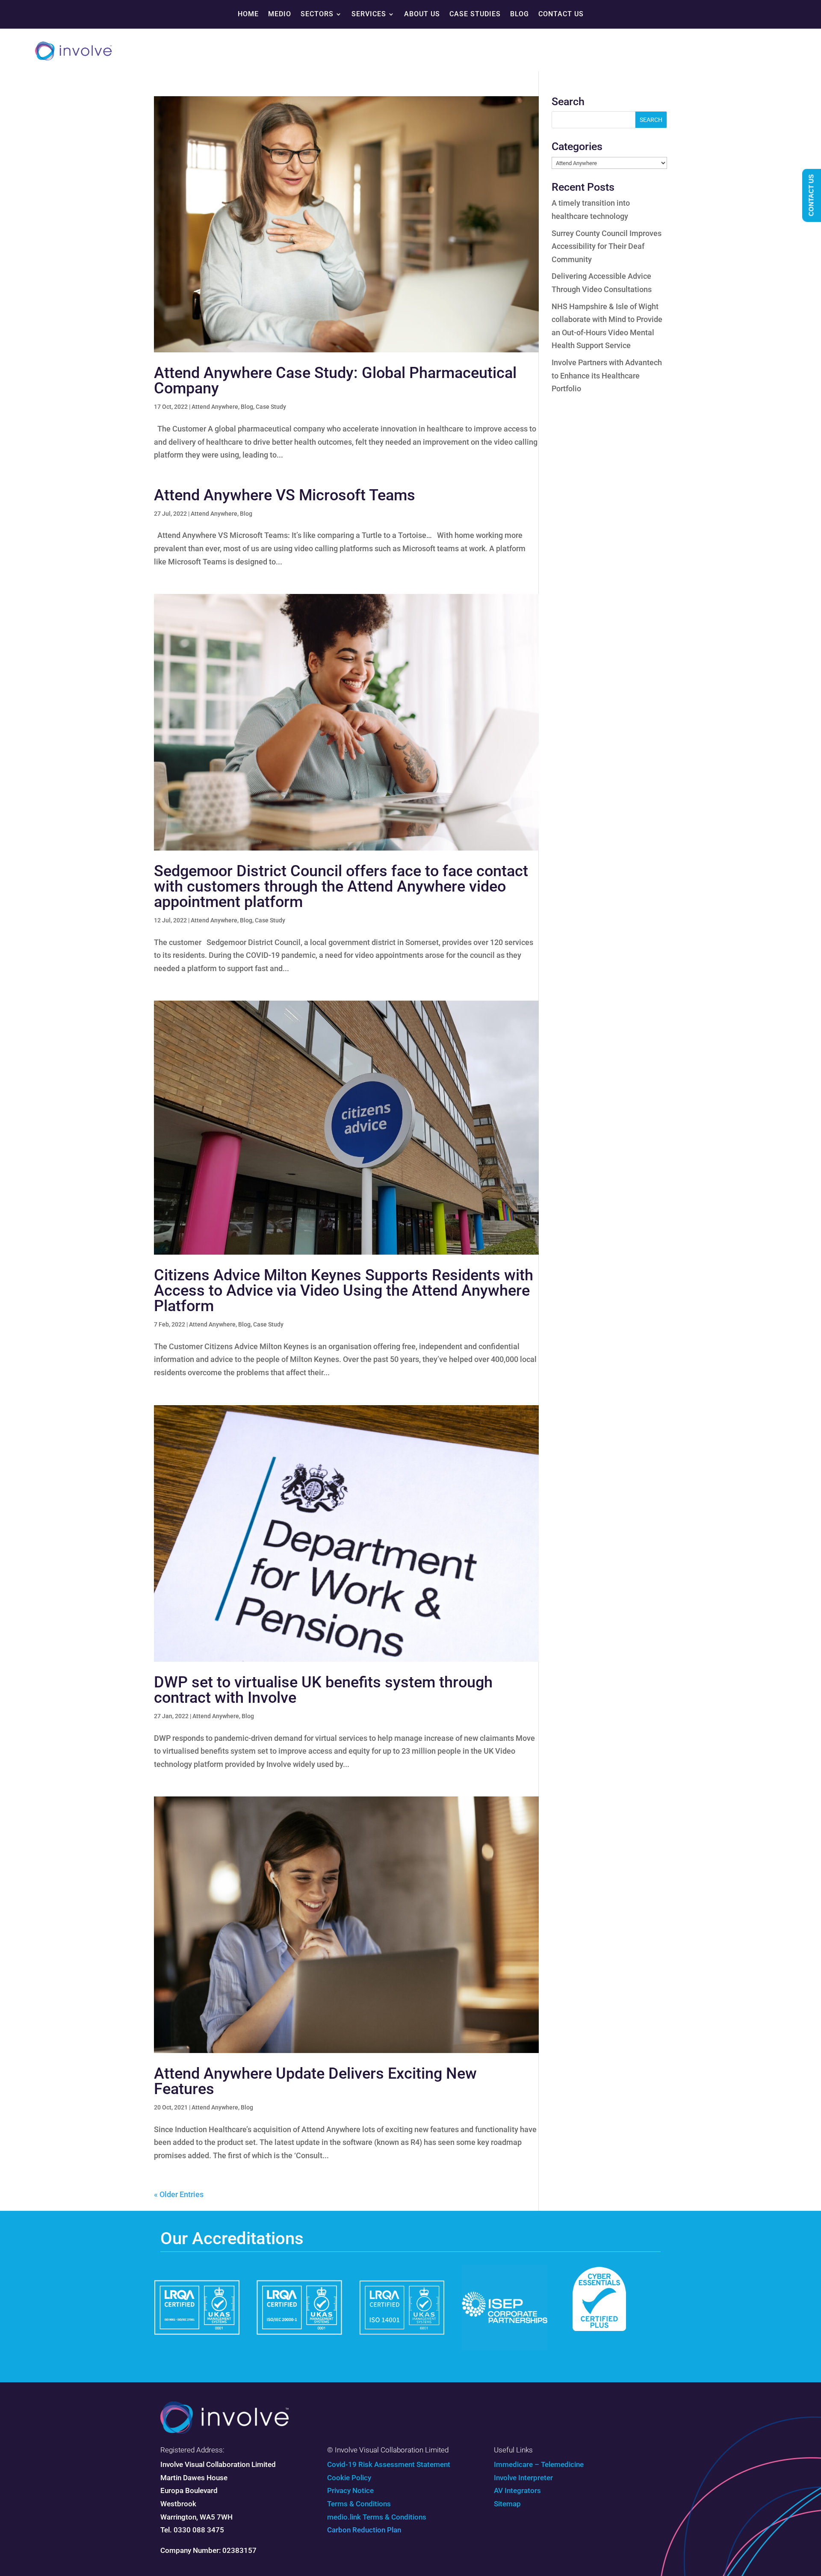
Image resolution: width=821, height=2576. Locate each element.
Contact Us (561, 14)
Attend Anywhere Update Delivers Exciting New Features (315, 2081)
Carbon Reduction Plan (364, 2530)
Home (248, 14)
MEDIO (280, 14)
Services (369, 14)
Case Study (271, 407)
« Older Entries (179, 2194)
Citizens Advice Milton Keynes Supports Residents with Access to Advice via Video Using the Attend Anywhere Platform (344, 1291)
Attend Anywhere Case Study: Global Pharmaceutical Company (335, 381)
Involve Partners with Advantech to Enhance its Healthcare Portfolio (607, 375)
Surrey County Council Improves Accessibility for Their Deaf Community (607, 246)
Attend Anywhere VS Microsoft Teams (285, 495)
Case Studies (475, 14)
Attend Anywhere (215, 407)
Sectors (317, 14)
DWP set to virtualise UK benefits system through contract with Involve (323, 1690)
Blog (520, 14)
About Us (422, 14)
